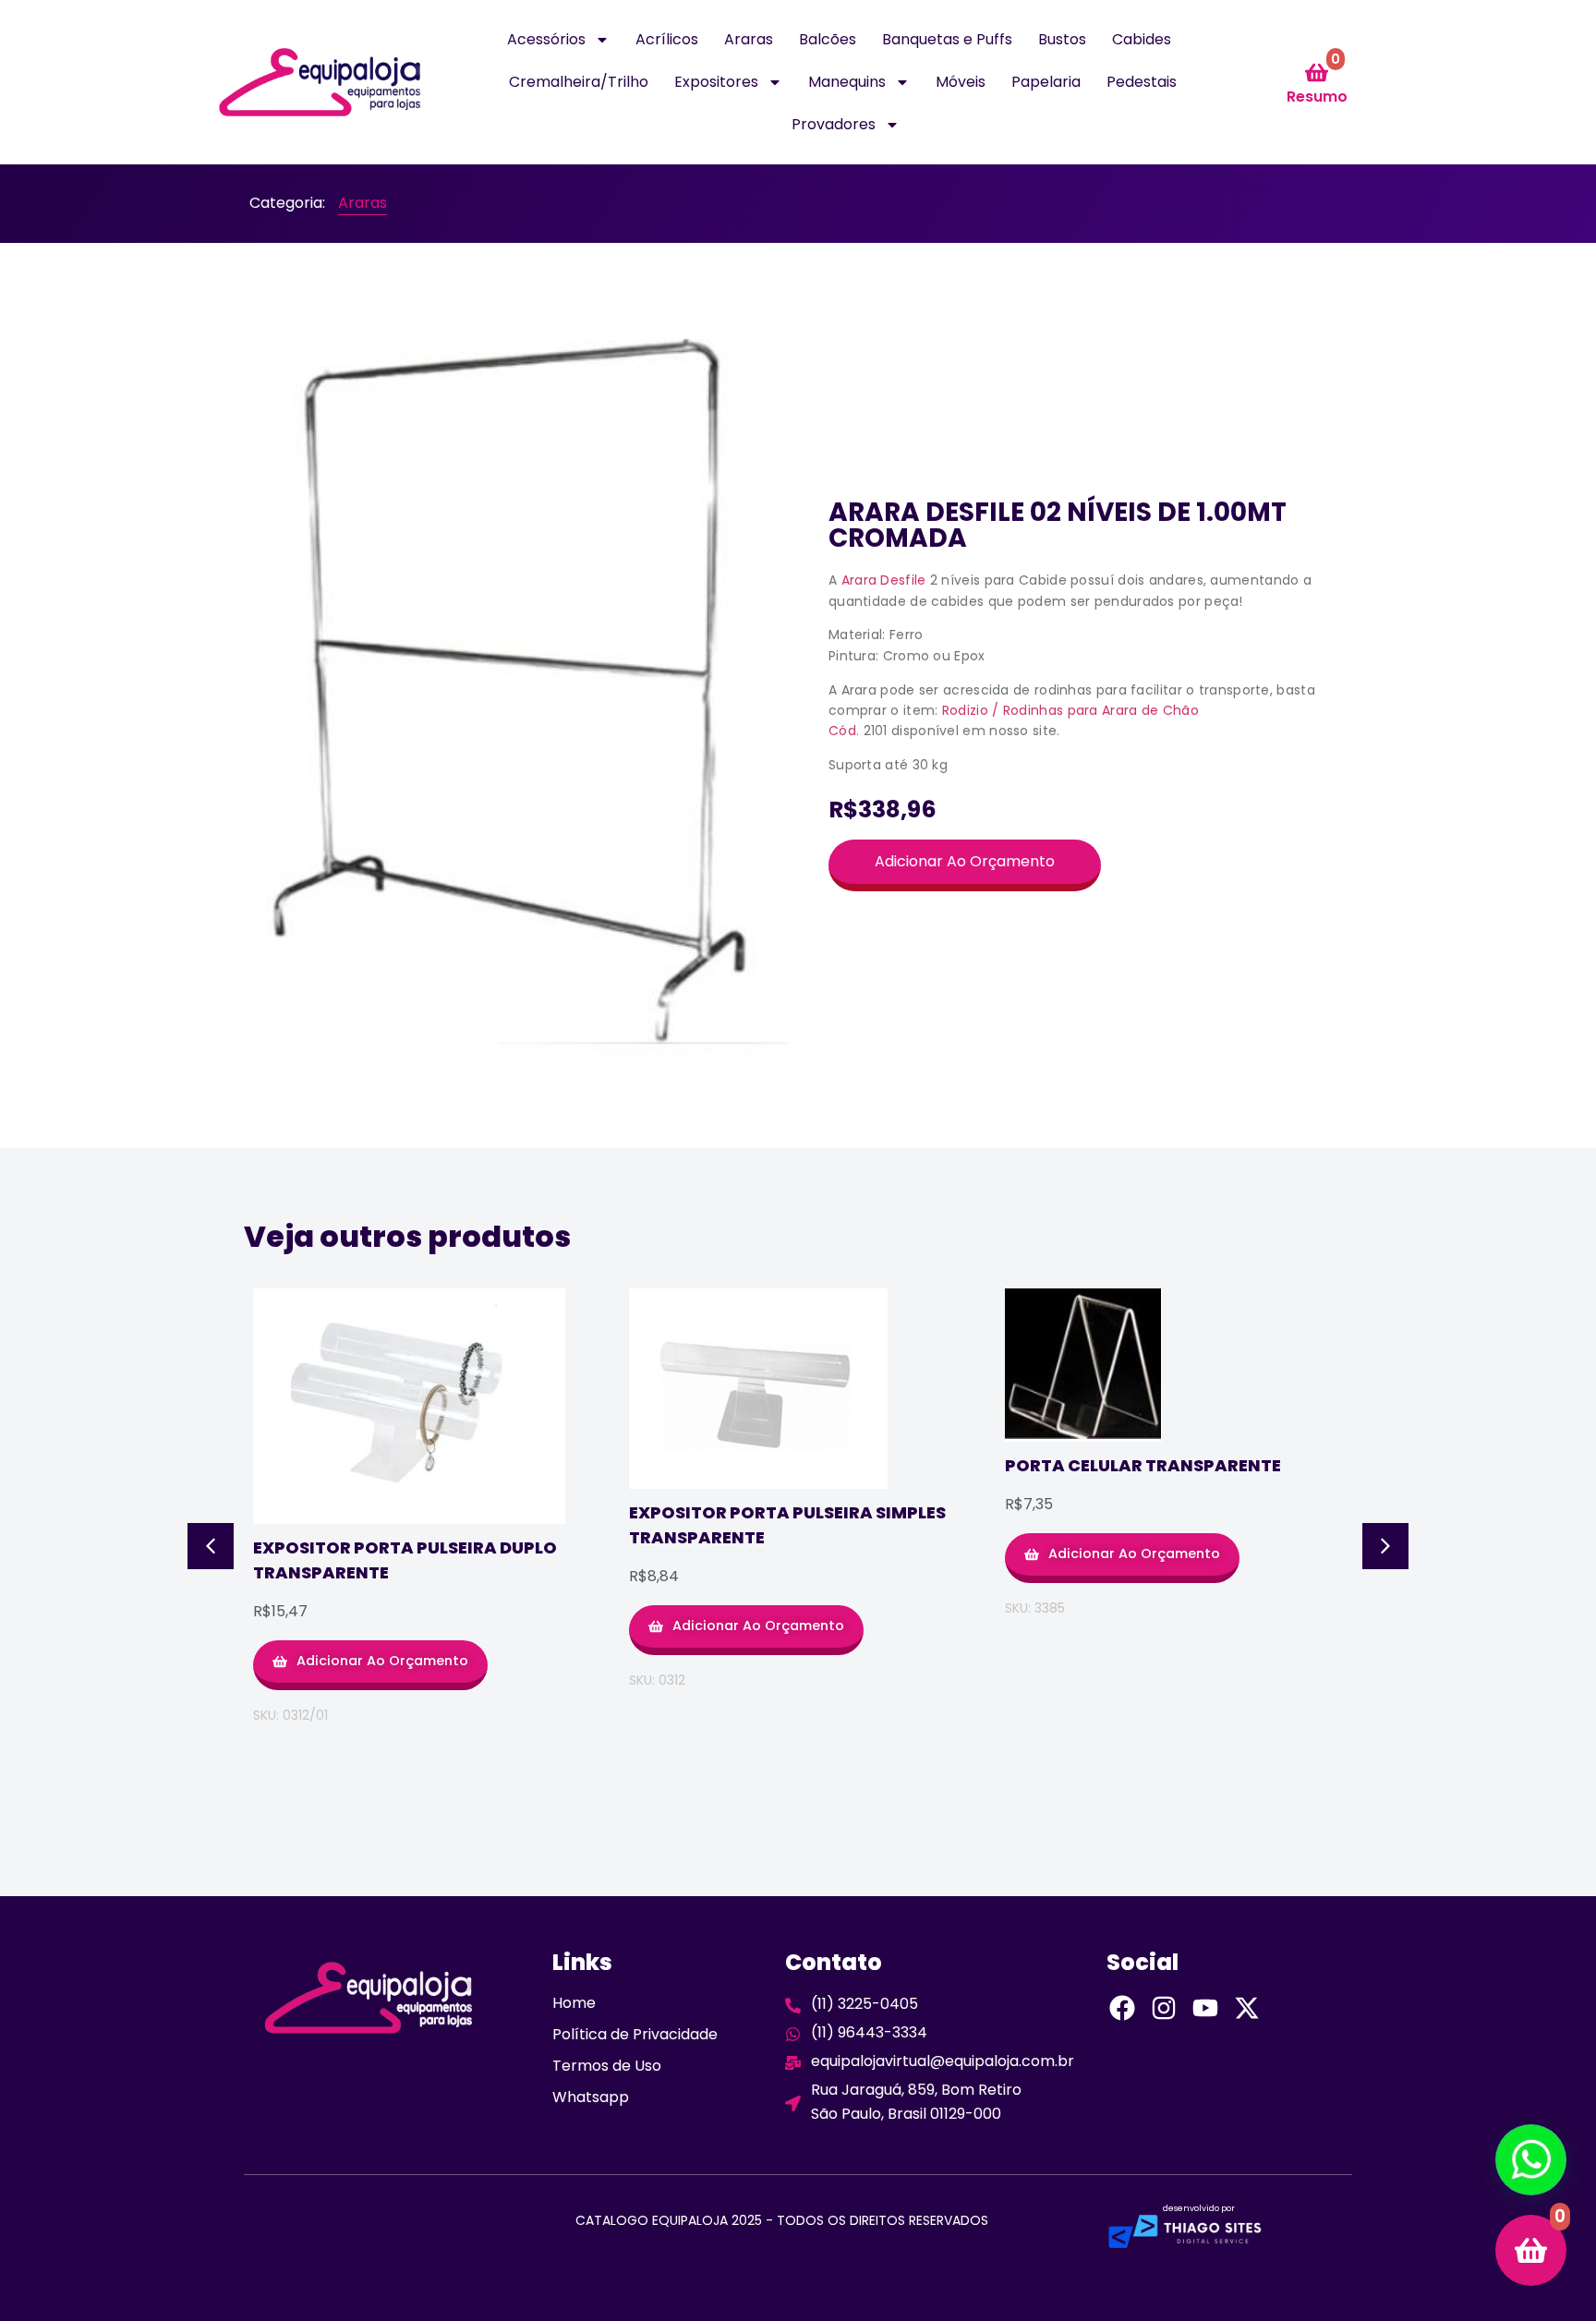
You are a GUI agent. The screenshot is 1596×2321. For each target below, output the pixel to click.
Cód (842, 731)
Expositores (716, 82)
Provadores (834, 124)
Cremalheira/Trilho (579, 82)
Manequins (847, 82)
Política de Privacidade (635, 2034)
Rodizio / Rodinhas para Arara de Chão (1070, 710)
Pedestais (1142, 82)
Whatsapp (591, 2097)
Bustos (1062, 39)
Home (574, 2003)
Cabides (1142, 39)
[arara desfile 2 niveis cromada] (521, 695)
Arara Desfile (884, 580)
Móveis (961, 82)
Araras (749, 39)
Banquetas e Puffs (947, 39)
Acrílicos (667, 39)
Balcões (828, 39)
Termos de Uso (607, 2066)
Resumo (1317, 97)
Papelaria (1046, 82)
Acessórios (546, 39)
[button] (211, 1546)
